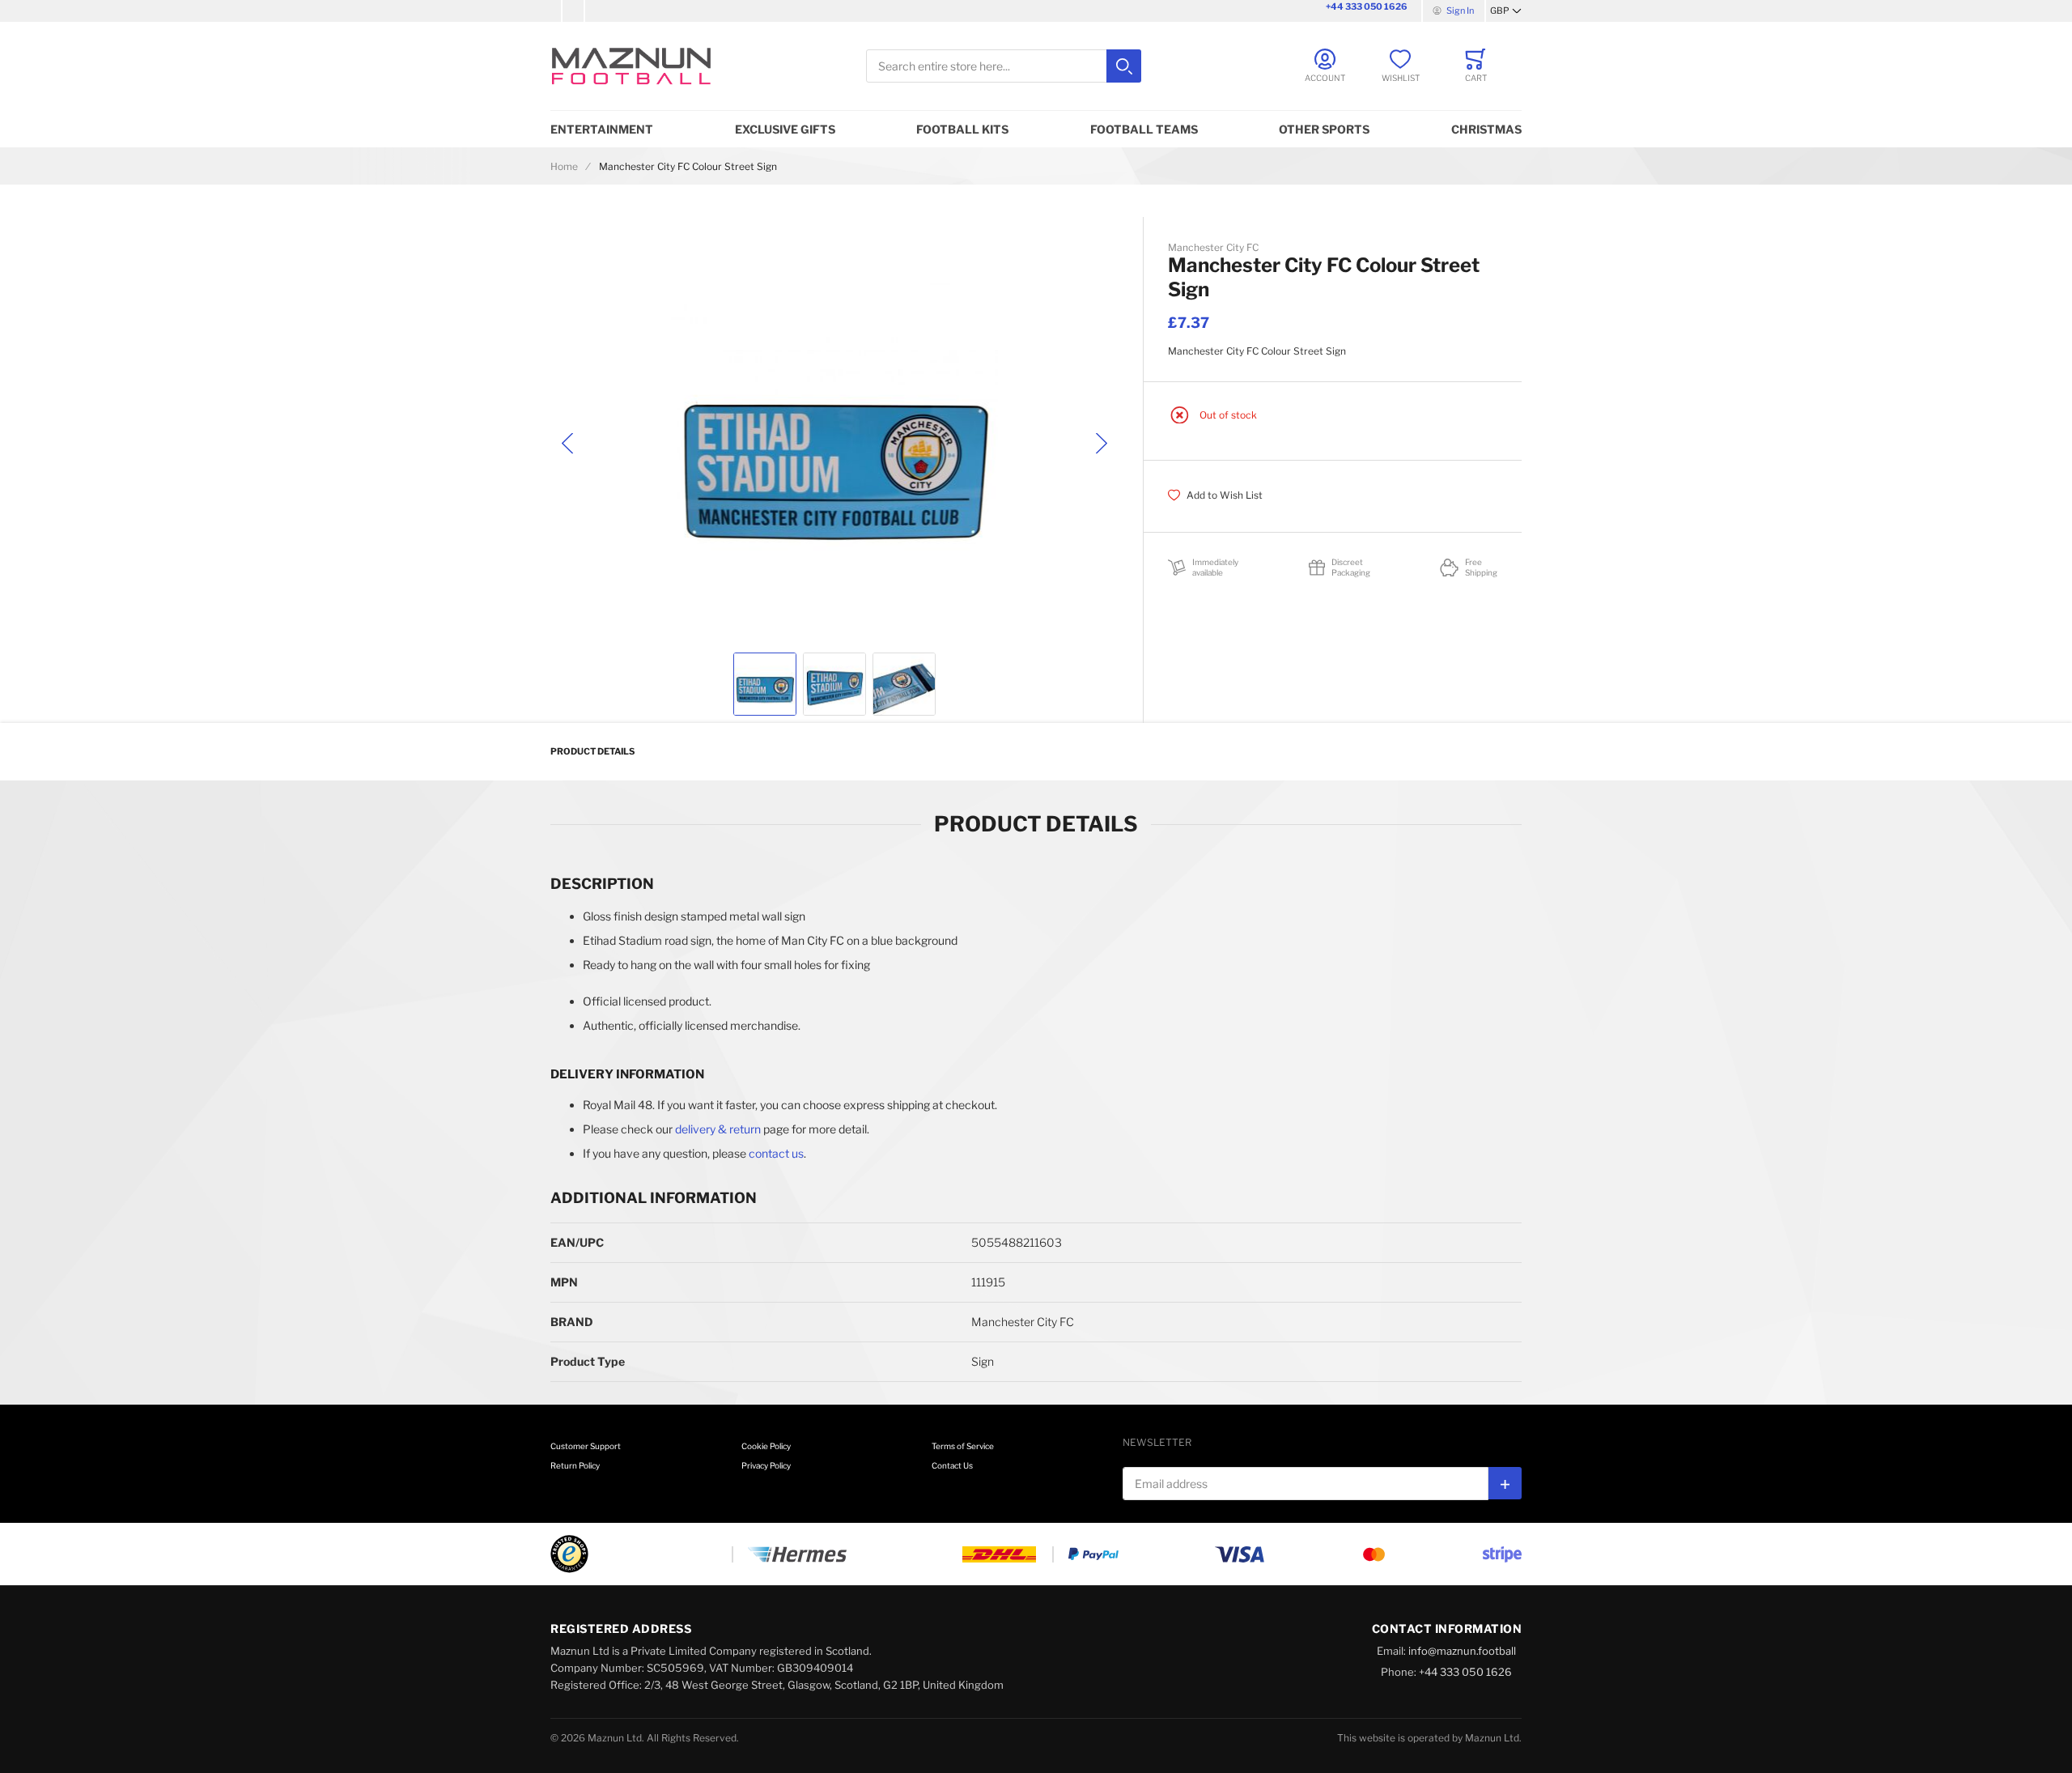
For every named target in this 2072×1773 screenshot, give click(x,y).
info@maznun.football (1462, 1651)
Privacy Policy (766, 1465)
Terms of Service (963, 1446)
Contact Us (952, 1465)
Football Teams (1144, 129)
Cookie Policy (766, 1446)
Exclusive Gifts (785, 129)
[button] (1506, 11)
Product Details (592, 751)
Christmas (1486, 129)
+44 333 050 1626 (1367, 6)
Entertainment (602, 129)
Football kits (962, 129)
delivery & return (718, 1129)
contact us (776, 1153)
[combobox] (1004, 66)
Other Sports (1324, 129)
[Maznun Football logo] (631, 66)
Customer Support (586, 1446)
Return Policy (575, 1465)
